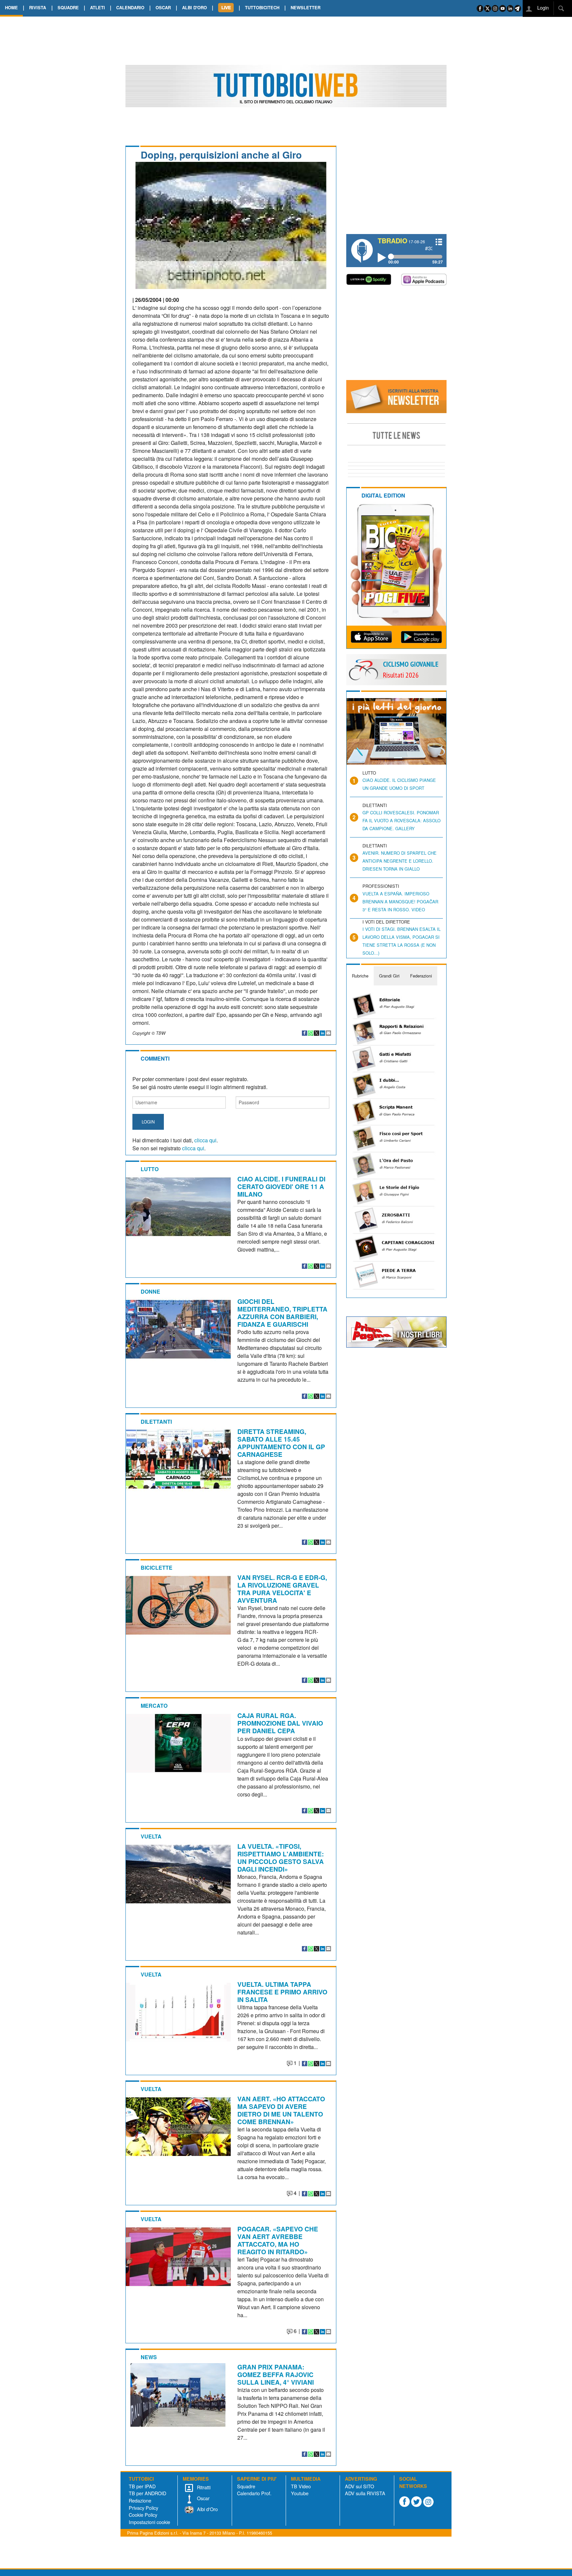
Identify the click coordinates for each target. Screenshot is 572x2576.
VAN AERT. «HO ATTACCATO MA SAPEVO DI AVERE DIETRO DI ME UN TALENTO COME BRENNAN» (281, 2110)
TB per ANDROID (147, 2493)
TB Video (301, 2486)
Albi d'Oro (207, 2509)
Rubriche (360, 976)
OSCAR (163, 7)
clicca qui (205, 1140)
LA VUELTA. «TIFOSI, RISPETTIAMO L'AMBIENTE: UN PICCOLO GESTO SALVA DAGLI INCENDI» (281, 1858)
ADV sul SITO (359, 2486)
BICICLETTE (157, 1568)
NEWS (149, 2357)
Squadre (246, 2486)
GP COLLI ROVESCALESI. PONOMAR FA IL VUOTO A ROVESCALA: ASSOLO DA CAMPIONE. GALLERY (402, 820)
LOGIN (148, 1122)
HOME (11, 7)
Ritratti (203, 2487)
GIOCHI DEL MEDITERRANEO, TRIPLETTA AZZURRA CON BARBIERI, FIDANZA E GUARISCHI (282, 1313)
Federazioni (421, 976)
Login (542, 7)
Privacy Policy (143, 2508)
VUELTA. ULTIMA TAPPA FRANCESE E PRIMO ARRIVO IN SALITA (282, 1992)
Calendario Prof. (254, 2493)
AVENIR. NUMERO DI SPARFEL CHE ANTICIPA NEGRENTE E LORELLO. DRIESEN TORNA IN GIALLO (400, 861)
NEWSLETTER (306, 7)
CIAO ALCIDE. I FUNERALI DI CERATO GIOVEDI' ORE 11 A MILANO (281, 1186)
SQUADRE (68, 7)
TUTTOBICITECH (262, 7)
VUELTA (151, 1836)
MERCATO (154, 1706)
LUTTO (150, 1169)
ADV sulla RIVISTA (365, 2493)
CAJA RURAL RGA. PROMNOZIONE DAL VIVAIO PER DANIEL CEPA (280, 1723)
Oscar (203, 2498)
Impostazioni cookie (149, 2522)
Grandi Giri (389, 976)
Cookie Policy (143, 2515)
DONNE (150, 1291)
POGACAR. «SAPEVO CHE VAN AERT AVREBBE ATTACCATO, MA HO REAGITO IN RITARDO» (278, 2240)
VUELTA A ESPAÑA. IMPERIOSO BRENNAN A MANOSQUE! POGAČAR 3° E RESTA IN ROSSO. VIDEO (400, 902)
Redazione (140, 2500)
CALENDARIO (130, 7)
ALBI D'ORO (194, 7)
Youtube (300, 2493)
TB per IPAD (142, 2486)
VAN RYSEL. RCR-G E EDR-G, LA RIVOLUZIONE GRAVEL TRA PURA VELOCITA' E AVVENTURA (282, 1589)
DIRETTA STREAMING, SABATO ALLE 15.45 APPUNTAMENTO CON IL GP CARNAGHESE (281, 1443)
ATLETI (97, 7)
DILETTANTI (156, 1422)
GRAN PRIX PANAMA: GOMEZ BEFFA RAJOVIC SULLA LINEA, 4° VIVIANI (276, 2374)
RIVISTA (38, 7)
